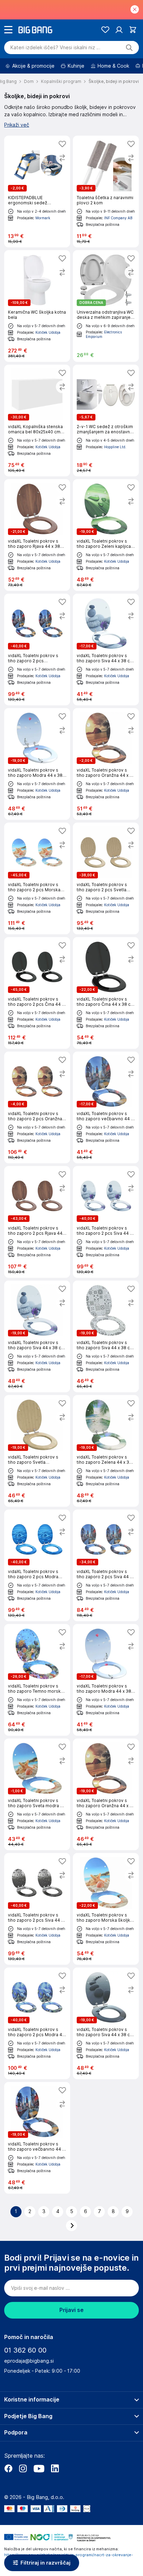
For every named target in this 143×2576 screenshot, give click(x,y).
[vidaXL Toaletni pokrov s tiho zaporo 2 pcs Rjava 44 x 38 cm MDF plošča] (37, 1222)
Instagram (23, 2468)
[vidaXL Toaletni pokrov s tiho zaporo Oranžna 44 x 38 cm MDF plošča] (106, 764)
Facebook (8, 2468)
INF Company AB (118, 218)
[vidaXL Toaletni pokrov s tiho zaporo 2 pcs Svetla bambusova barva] (106, 878)
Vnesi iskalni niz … (55, 48)
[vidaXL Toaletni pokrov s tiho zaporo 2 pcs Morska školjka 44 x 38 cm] (37, 878)
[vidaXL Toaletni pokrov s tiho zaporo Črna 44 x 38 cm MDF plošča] (106, 993)
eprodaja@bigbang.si (29, 2361)
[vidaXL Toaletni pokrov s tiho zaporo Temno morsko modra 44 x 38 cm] (37, 1680)
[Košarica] (133, 30)
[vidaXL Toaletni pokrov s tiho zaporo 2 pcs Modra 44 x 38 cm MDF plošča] (37, 2023)
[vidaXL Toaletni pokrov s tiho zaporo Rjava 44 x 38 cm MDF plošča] (37, 535)
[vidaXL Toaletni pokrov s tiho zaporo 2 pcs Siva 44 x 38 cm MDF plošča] (106, 1222)
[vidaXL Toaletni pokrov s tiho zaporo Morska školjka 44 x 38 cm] (106, 1909)
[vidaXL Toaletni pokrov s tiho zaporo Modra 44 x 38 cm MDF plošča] (37, 764)
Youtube (39, 2468)
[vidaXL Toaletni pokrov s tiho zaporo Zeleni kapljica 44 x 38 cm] (106, 535)
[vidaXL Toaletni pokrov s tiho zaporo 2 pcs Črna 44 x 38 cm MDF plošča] (37, 993)
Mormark (43, 218)
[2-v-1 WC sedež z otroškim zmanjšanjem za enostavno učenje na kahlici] (106, 420)
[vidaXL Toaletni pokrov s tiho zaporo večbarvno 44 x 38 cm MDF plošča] (106, 1107)
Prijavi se (71, 2310)
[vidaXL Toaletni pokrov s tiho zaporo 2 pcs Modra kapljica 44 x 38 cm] (37, 1565)
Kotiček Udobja (48, 332)
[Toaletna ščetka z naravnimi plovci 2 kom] (106, 192)
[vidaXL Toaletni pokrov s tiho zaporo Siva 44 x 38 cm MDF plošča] (106, 649)
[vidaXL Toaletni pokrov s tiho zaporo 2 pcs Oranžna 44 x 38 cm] (37, 1107)
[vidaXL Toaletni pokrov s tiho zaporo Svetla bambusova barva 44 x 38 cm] (37, 1451)
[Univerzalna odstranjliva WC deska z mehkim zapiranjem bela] (106, 306)
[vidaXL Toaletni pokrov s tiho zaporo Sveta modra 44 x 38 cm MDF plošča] (37, 1794)
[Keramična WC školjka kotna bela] (37, 306)
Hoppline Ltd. (115, 447)
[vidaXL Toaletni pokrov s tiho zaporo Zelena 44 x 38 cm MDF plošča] (106, 1451)
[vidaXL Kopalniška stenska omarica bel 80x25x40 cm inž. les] (37, 420)
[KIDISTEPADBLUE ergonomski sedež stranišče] (37, 192)
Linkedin (55, 2468)
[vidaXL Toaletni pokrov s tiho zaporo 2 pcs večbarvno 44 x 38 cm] (37, 649)
